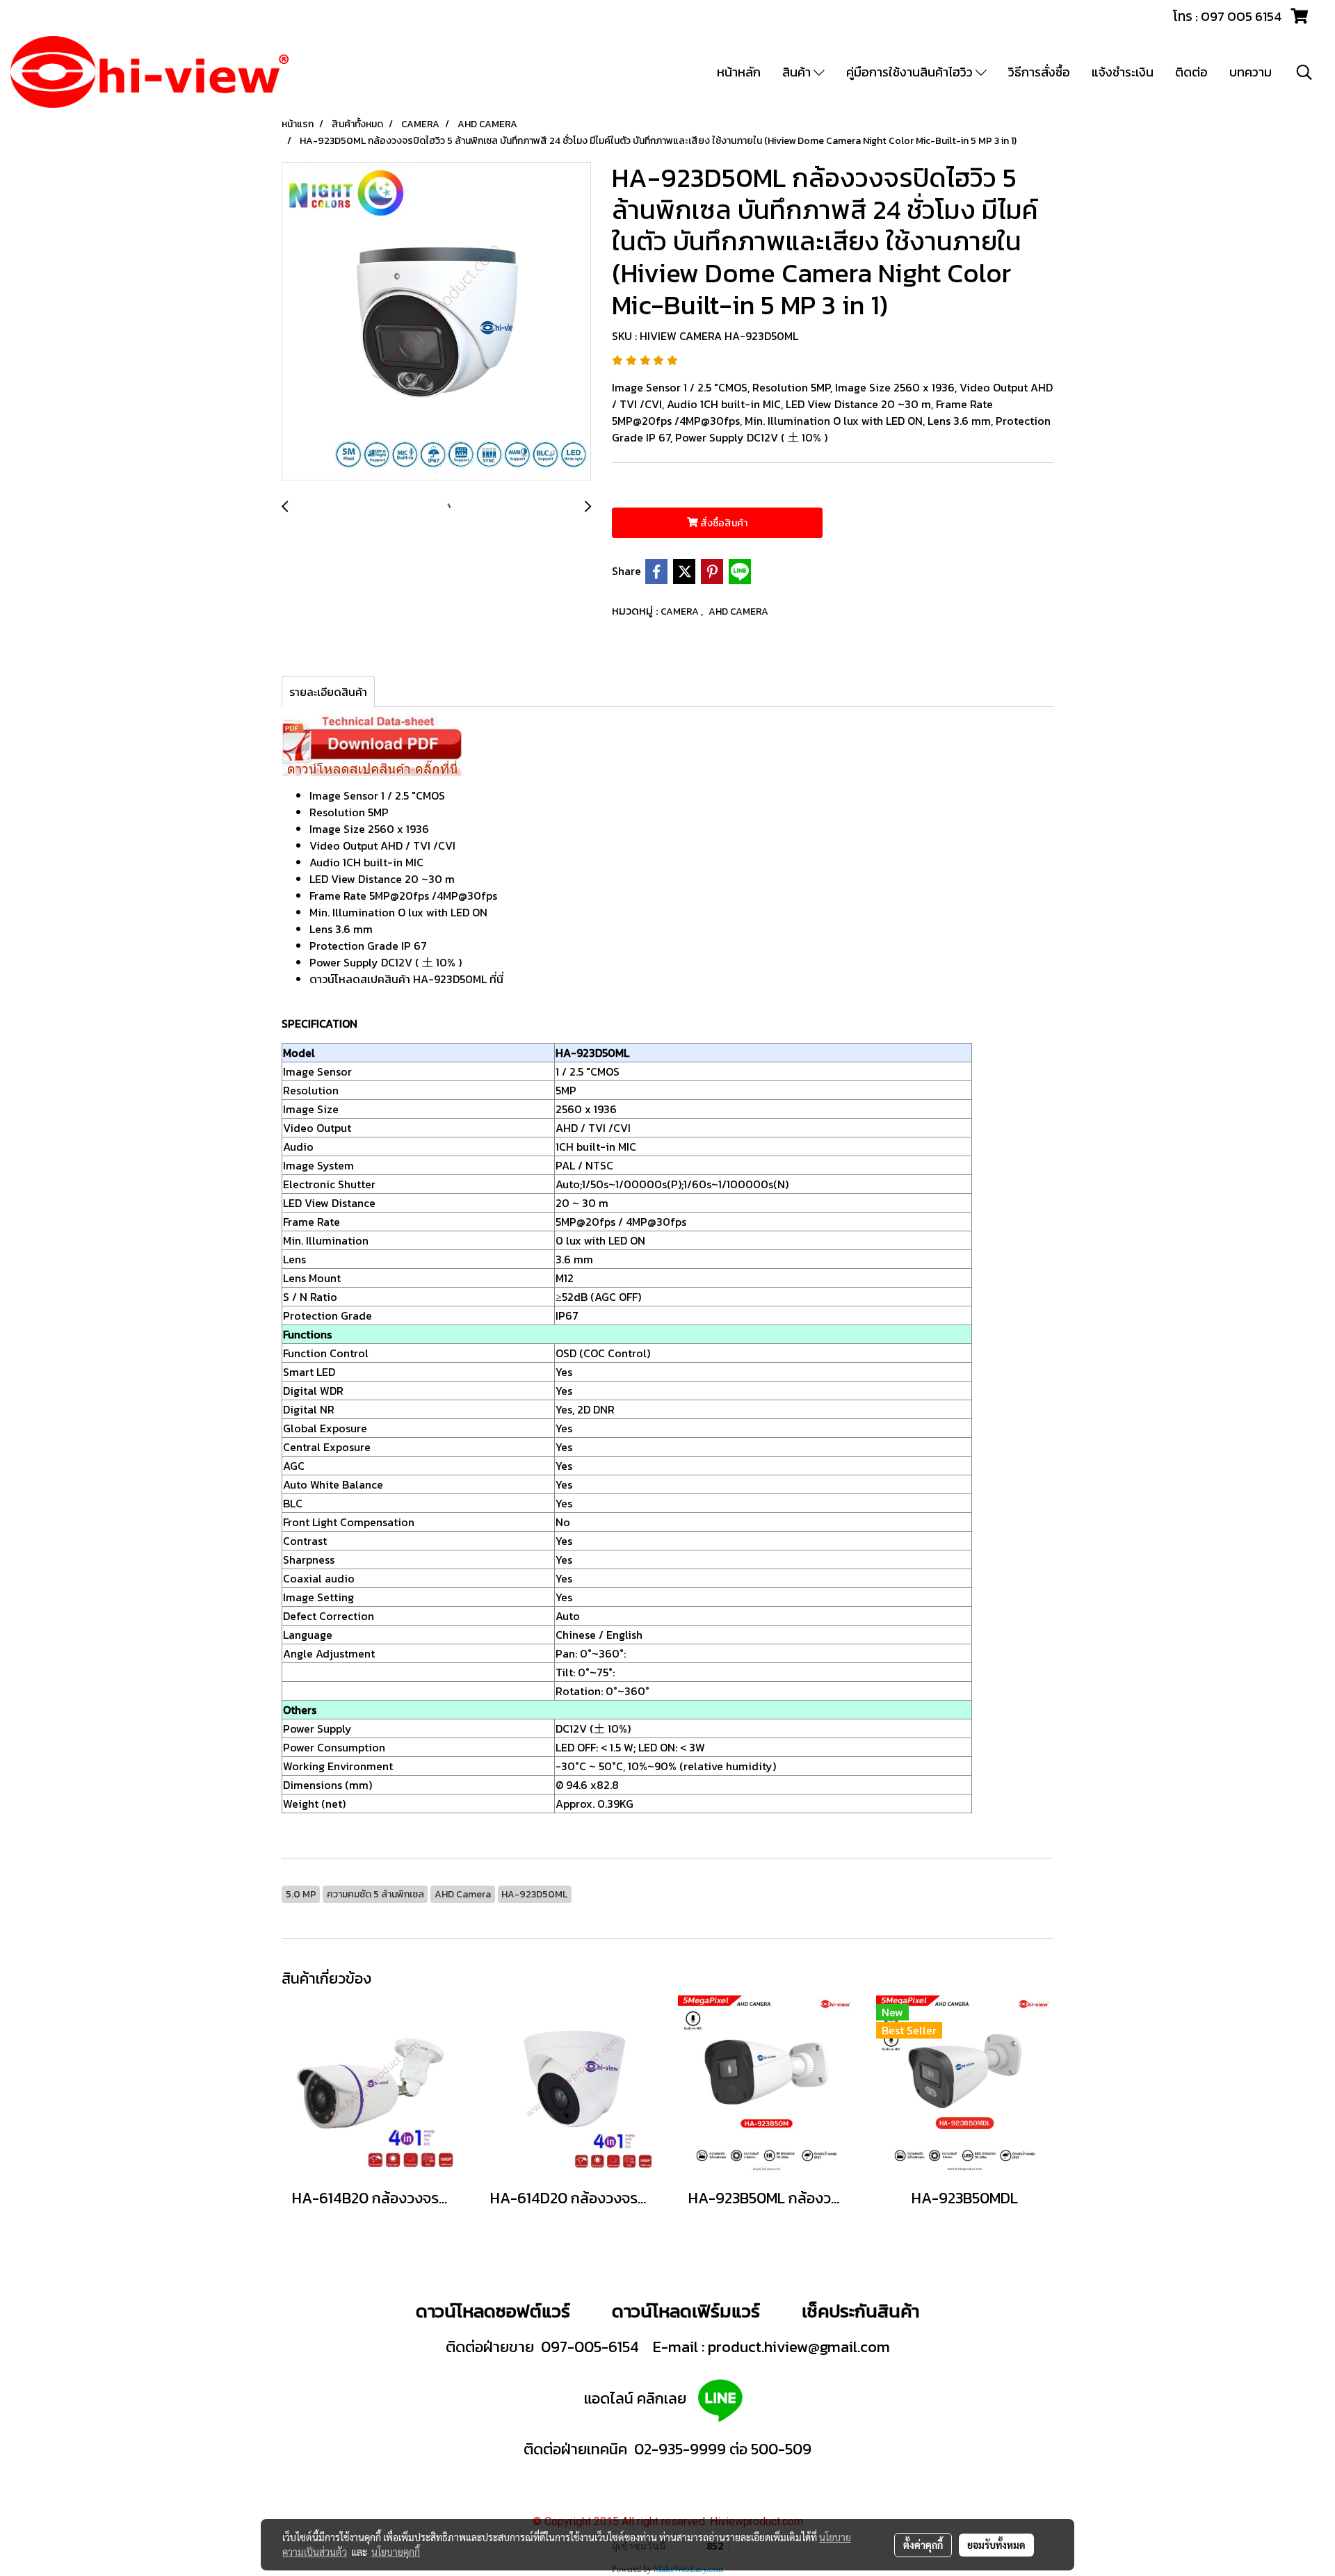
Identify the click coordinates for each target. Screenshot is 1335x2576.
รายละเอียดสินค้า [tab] (328, 692)
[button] (1304, 72)
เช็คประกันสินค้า (860, 2311)
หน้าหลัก (739, 72)
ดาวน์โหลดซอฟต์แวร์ (493, 2311)
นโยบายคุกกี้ (396, 2552)
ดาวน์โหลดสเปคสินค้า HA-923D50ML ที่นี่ (406, 979)
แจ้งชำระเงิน (1123, 72)
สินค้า (798, 72)
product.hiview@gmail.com (799, 2347)
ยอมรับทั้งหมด (996, 2545)
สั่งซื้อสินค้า (723, 523)
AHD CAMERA (738, 611)
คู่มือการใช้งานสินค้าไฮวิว (911, 72)
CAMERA (681, 611)
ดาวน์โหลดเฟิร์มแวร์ (688, 2311)
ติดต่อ (1191, 72)
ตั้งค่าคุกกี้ (923, 2545)
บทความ (1251, 72)
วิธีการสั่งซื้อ (1039, 72)
